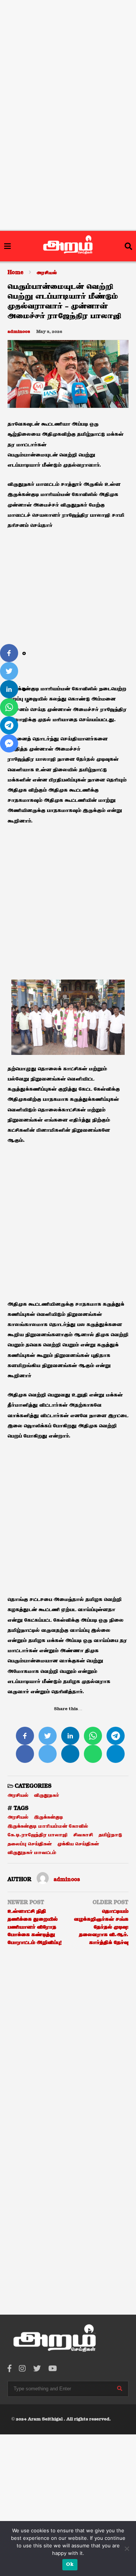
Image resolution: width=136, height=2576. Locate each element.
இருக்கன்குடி (49, 1817)
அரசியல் (18, 1795)
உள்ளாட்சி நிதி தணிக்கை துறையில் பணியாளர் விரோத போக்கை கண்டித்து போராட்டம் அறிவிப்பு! (35, 1927)
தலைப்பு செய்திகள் (30, 1844)
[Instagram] (22, 2369)
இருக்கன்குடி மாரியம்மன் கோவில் (48, 1826)
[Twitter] (37, 2369)
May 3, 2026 (49, 332)
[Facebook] (9, 2369)
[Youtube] (53, 2369)
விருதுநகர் (46, 1795)
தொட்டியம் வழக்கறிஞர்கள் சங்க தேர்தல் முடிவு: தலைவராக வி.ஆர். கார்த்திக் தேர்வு (101, 1927)
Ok (70, 2565)
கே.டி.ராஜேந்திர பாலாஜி (38, 1835)
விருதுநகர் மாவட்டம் (32, 1853)
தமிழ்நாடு (110, 1835)
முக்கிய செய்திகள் (78, 1844)
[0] (9, 653)
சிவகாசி (83, 1835)
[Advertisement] (68, 48)
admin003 (19, 332)
